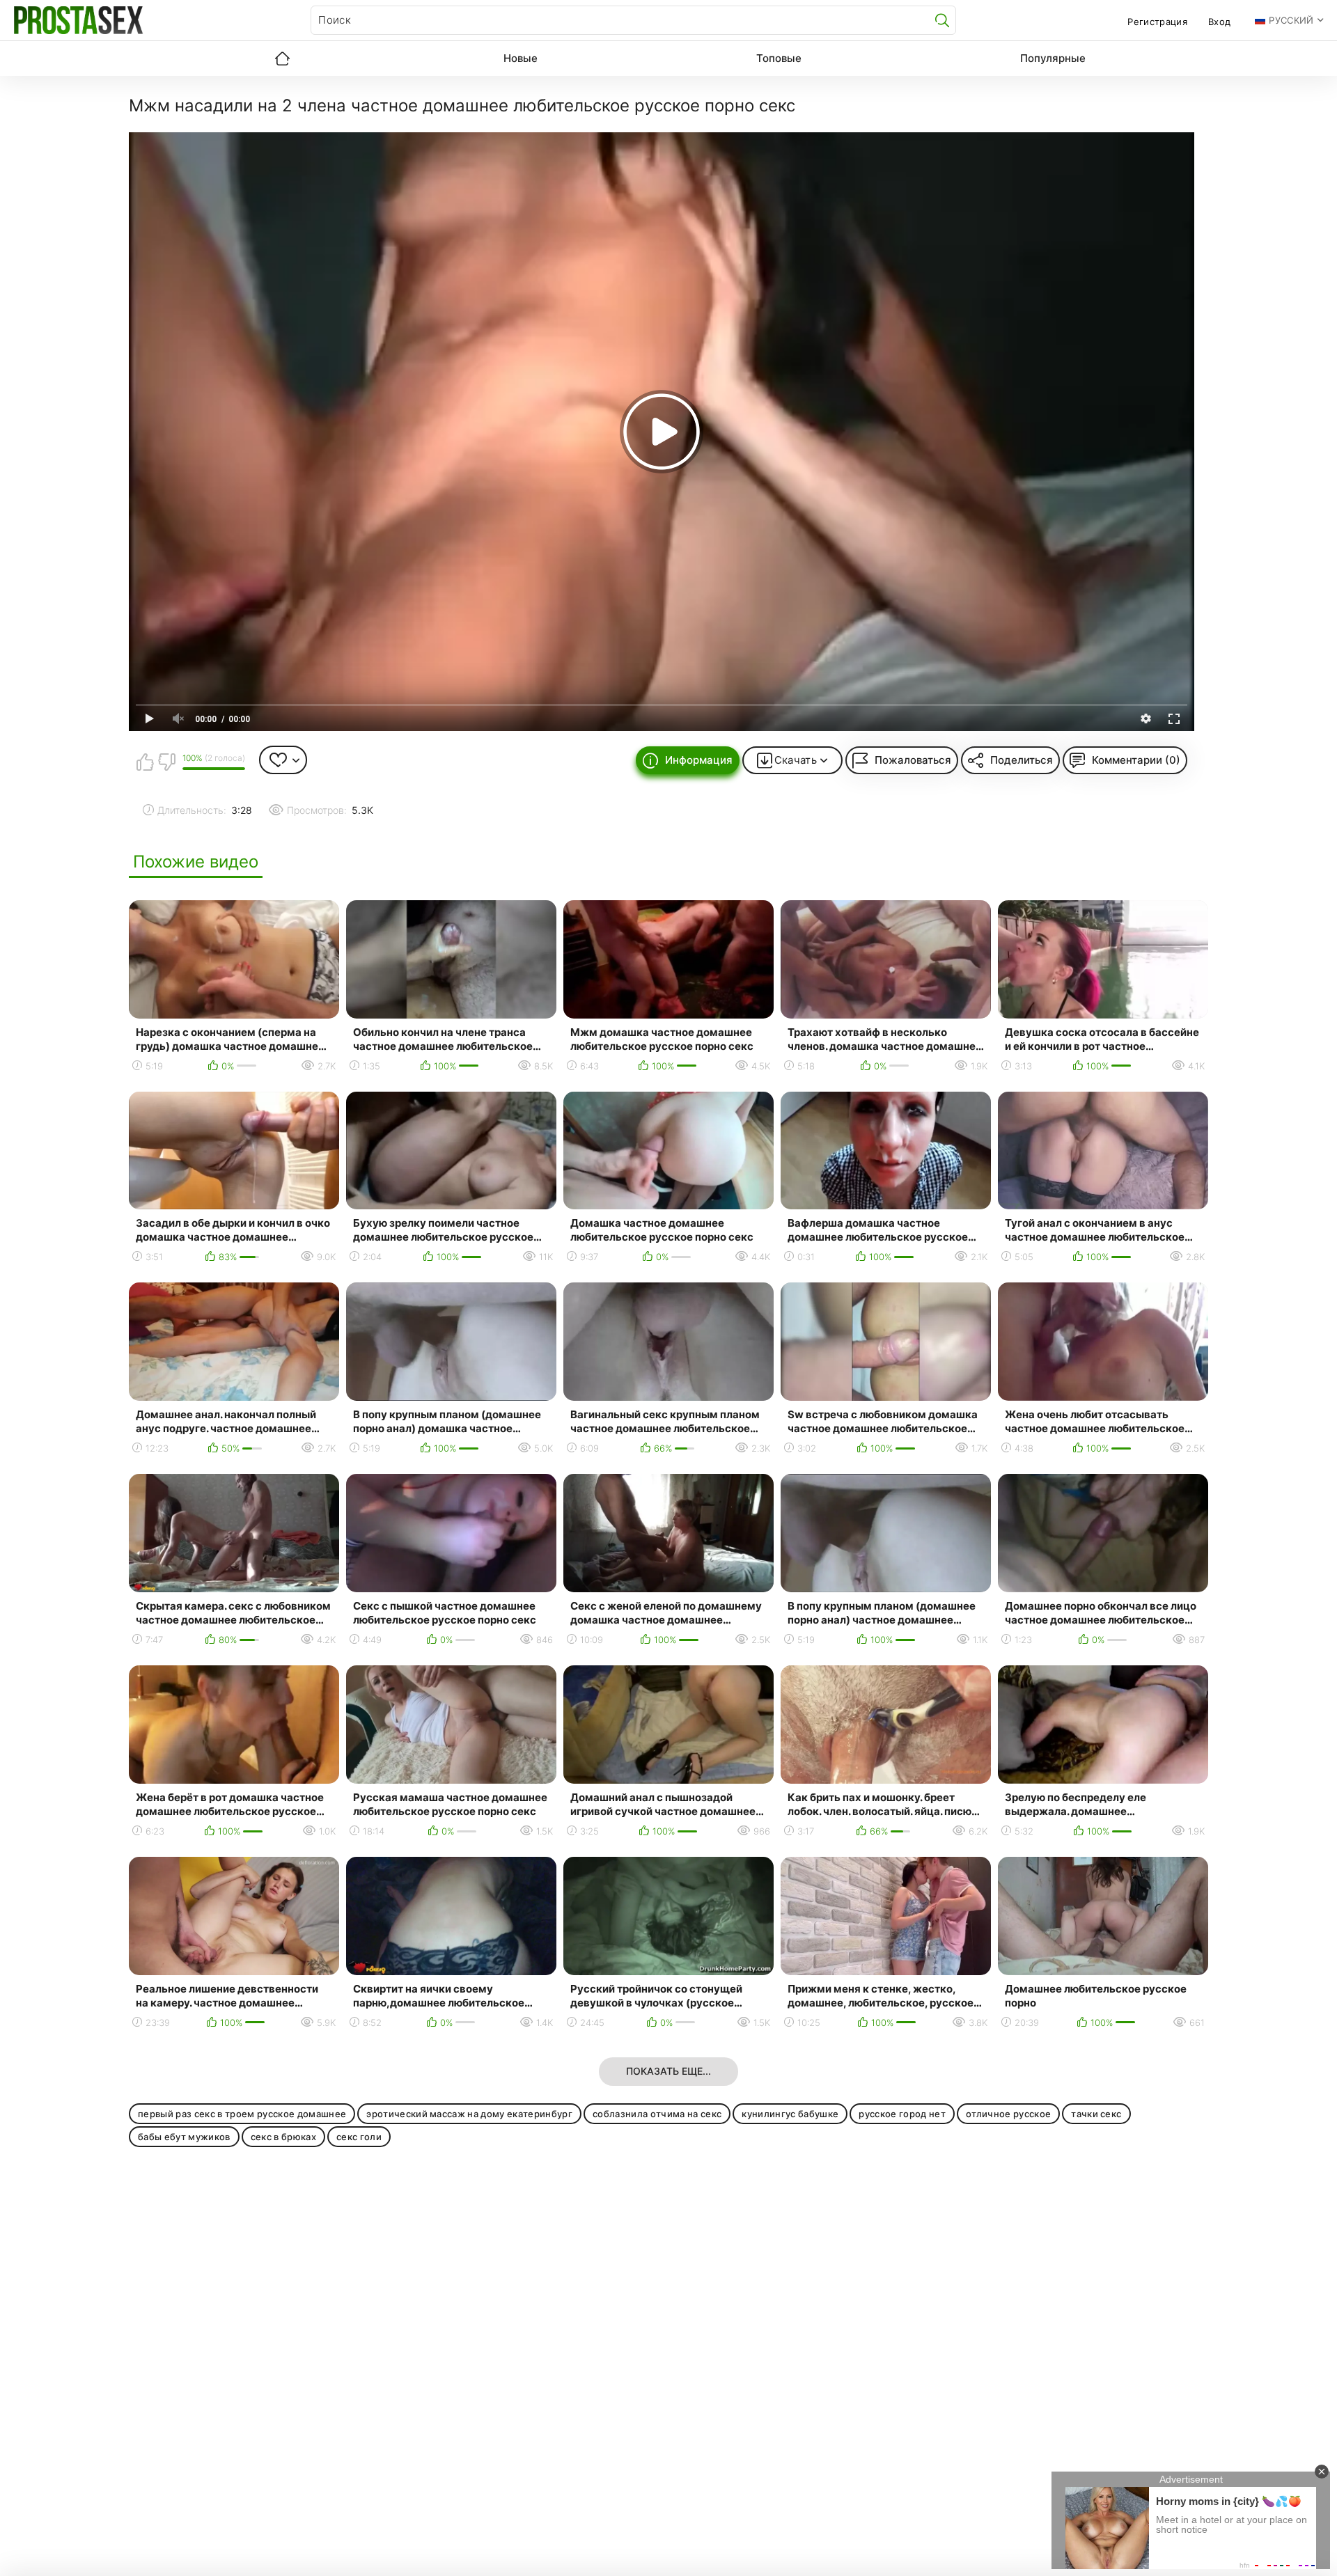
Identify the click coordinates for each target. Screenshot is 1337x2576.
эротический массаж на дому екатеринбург (469, 2114)
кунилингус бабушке (790, 2114)
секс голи (359, 2137)
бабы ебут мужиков (184, 2137)
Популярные (1053, 58)
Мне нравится (145, 762)
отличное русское (1008, 2114)
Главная (282, 58)
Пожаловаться (913, 760)
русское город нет (902, 2114)
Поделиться (1022, 760)
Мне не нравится (166, 762)
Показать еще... (668, 2071)
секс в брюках (283, 2137)
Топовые (779, 58)
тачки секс (1096, 2114)
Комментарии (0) (1136, 760)
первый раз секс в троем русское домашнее (242, 2114)
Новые (521, 58)
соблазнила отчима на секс (657, 2114)
